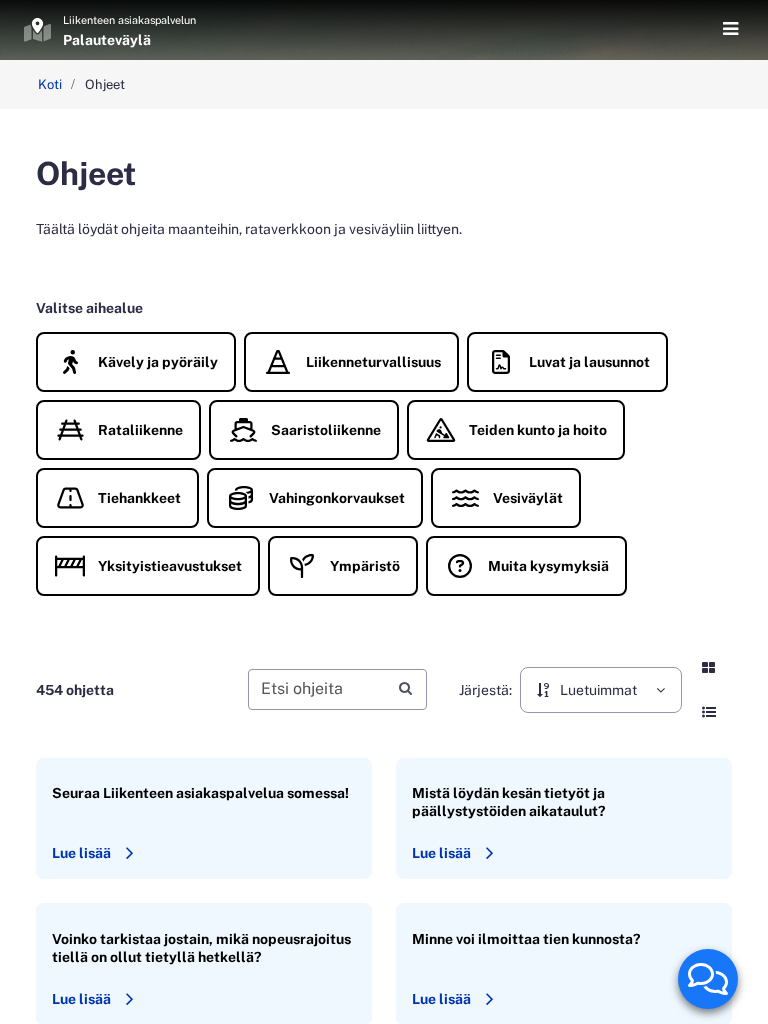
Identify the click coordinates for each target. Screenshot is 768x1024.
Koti (50, 84)
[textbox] (338, 689)
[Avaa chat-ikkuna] (708, 979)
